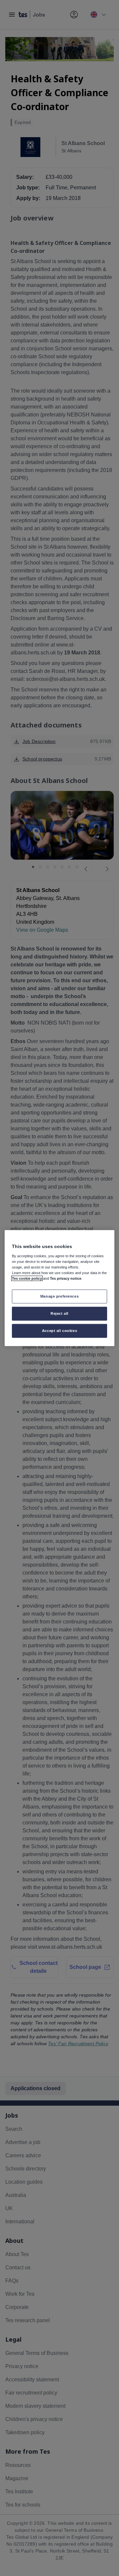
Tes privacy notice (66, 1278)
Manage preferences (59, 1296)
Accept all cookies (59, 1330)
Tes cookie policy (27, 1278)
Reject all (59, 1313)
